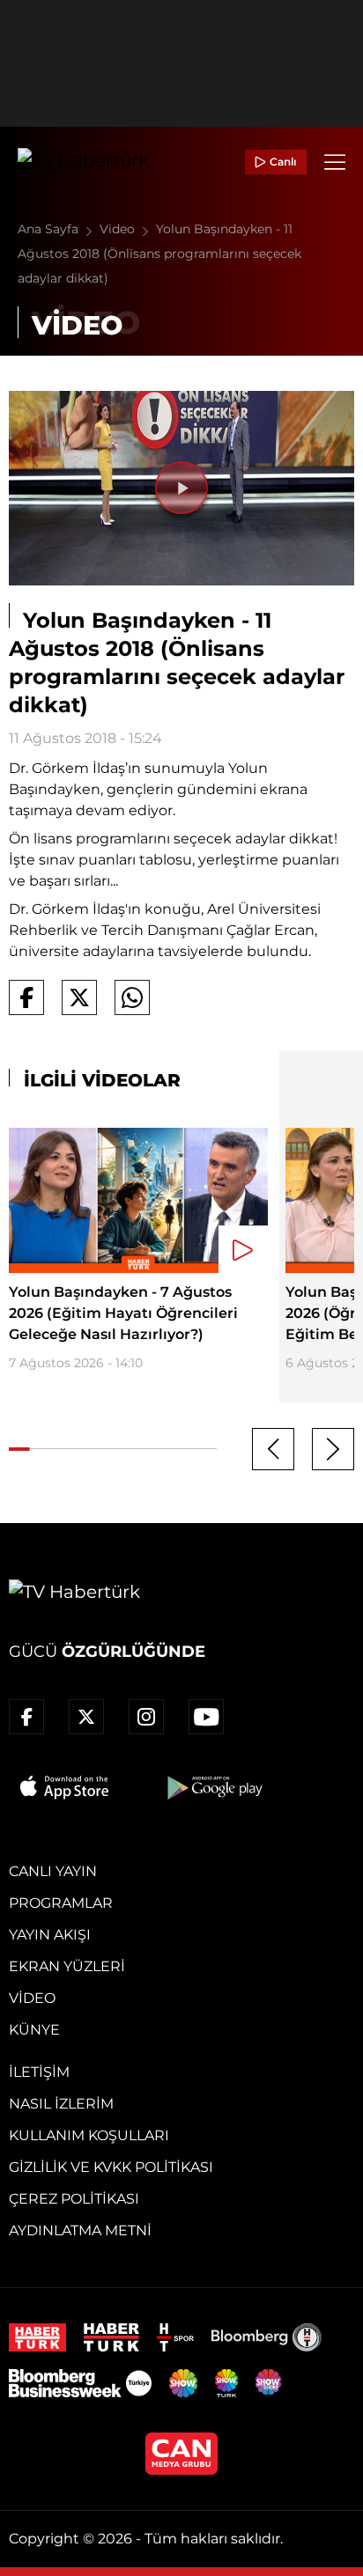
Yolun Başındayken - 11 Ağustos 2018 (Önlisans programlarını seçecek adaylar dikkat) (159, 254)
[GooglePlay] (213, 1787)
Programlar (61, 1903)
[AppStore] (65, 1787)
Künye (34, 2030)
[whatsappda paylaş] (132, 997)
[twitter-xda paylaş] (79, 997)
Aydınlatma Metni (80, 2230)
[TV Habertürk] (83, 162)
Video (119, 229)
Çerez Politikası (74, 2199)
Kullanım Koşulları (89, 2135)
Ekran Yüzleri (67, 1966)
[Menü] (335, 162)
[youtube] (206, 1717)
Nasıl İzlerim (61, 2104)
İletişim (39, 2072)
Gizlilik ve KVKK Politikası (111, 2167)
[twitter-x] (86, 1717)
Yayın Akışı (50, 1935)
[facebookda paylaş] (26, 997)
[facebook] (26, 1717)
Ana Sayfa (50, 229)
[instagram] (146, 1717)
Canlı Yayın (53, 1871)
